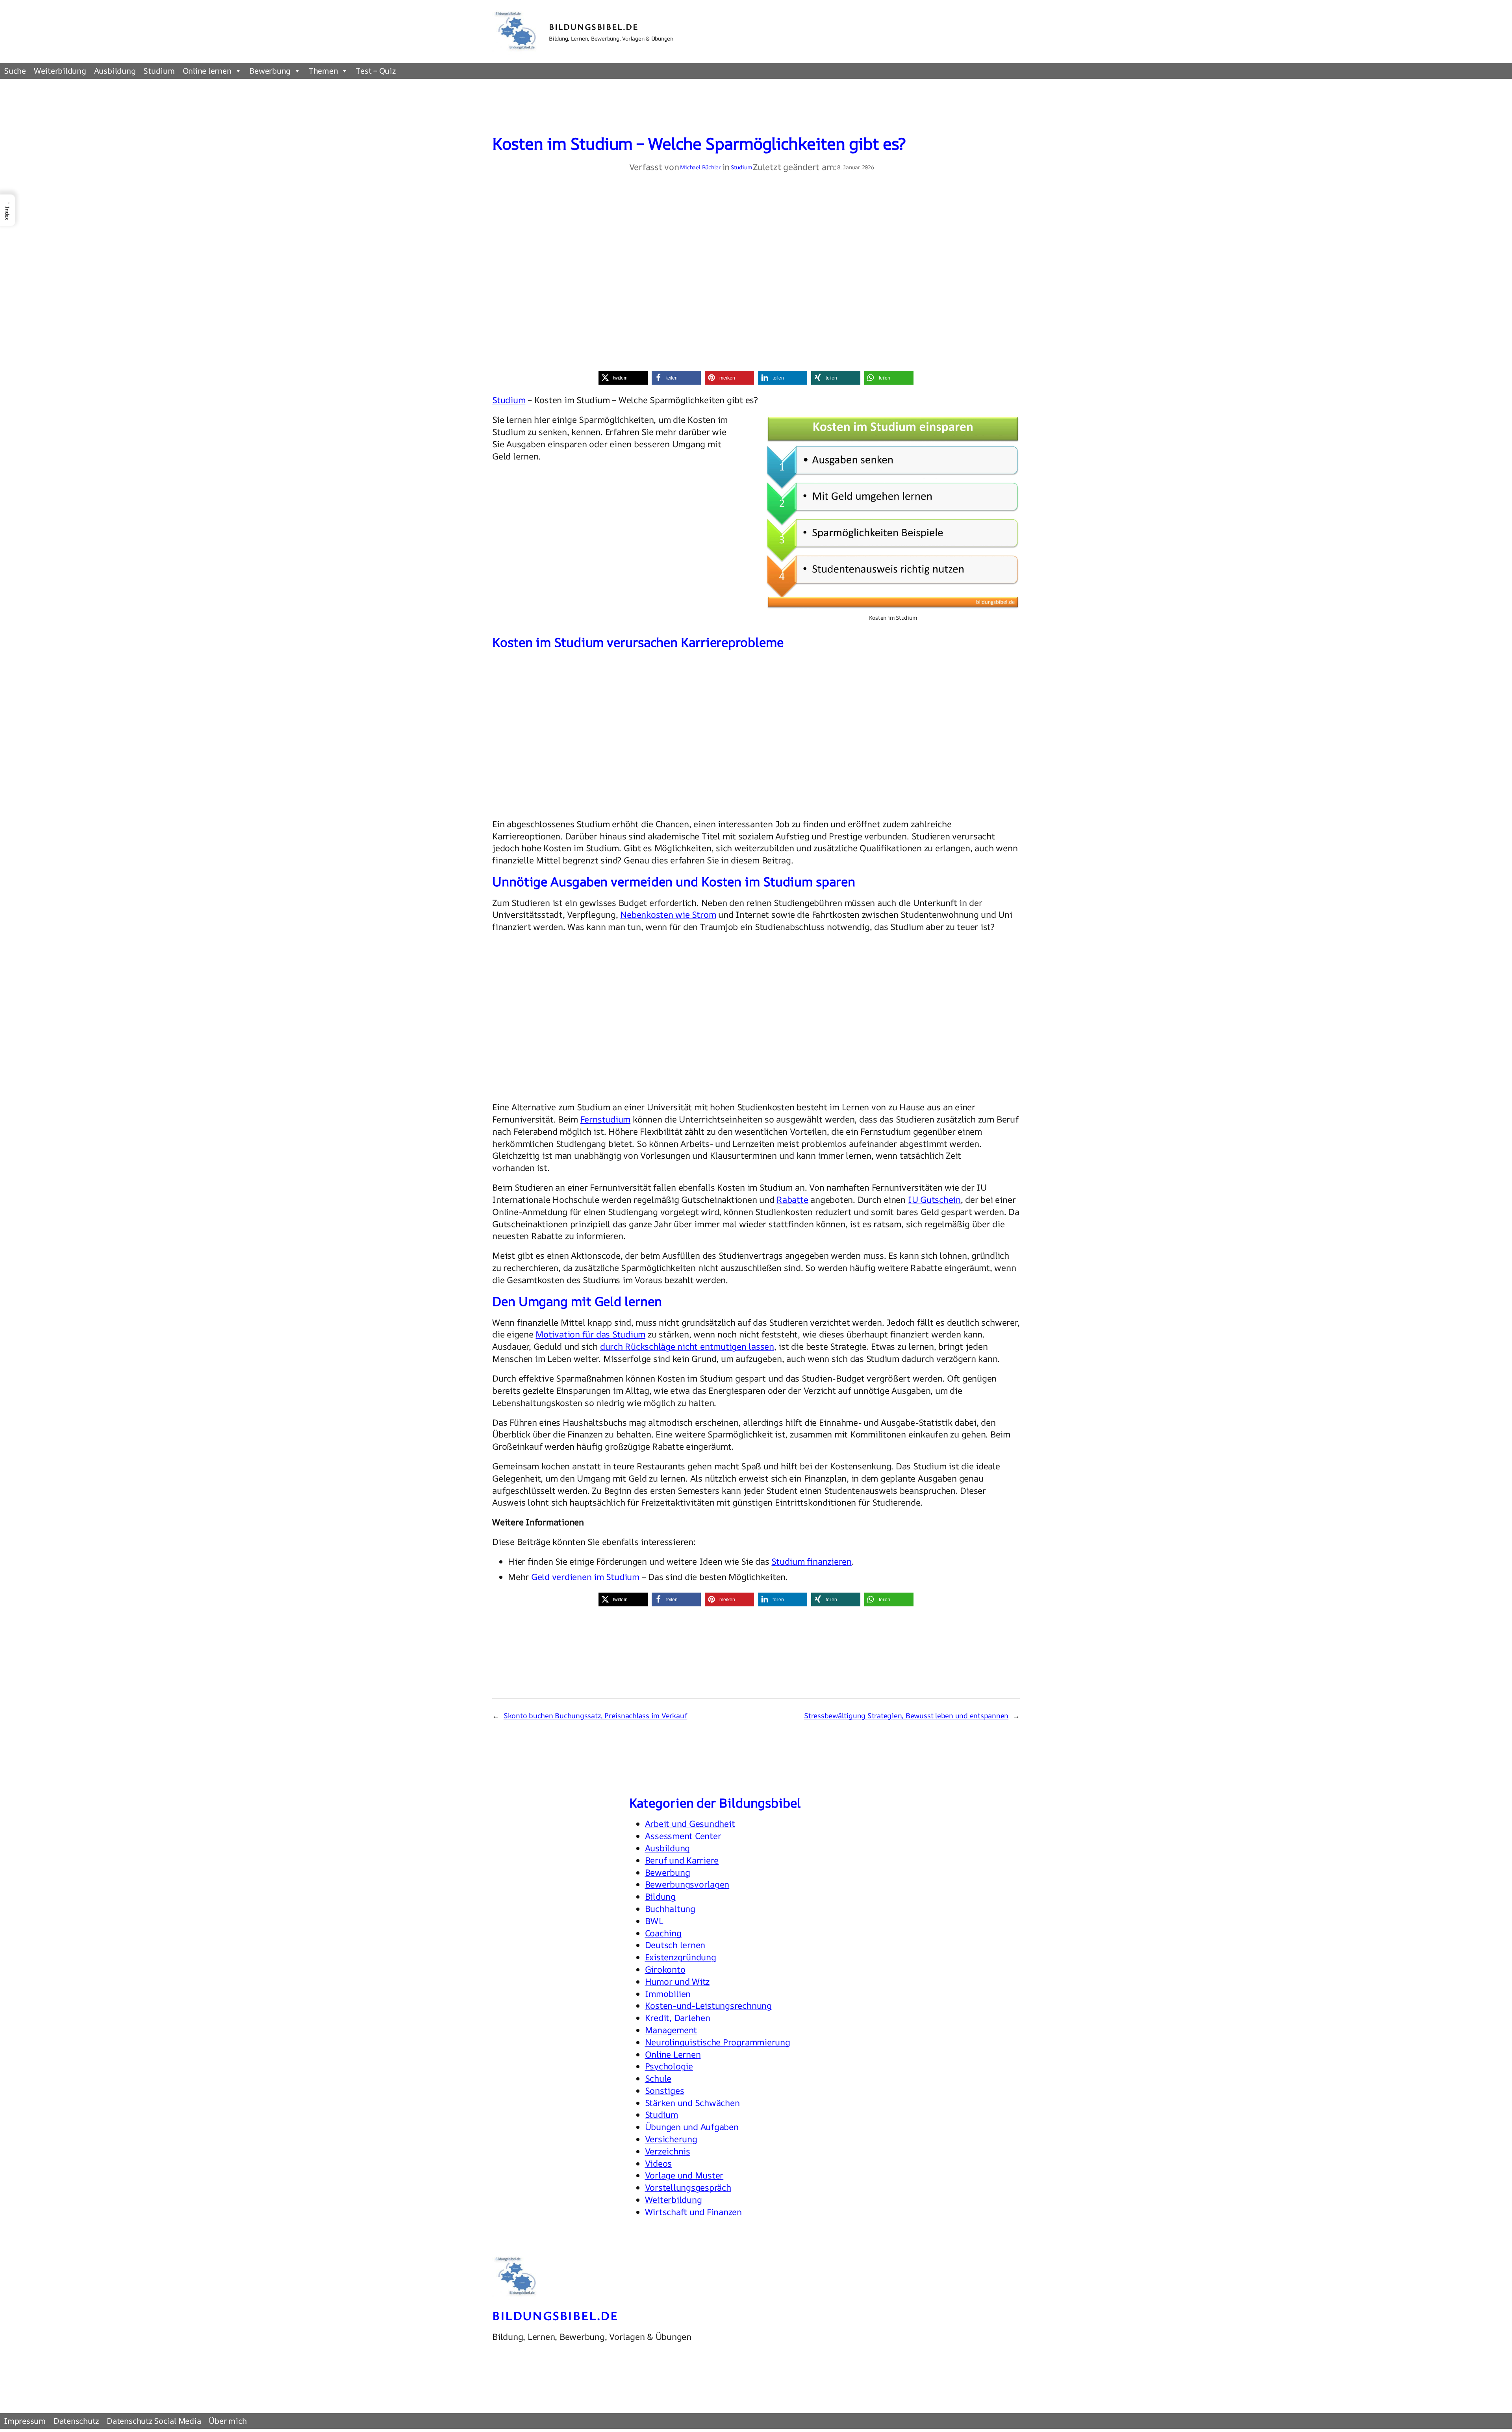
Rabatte (792, 1200)
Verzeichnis (668, 2151)
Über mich (228, 2421)
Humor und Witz (677, 1982)
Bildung (660, 1897)
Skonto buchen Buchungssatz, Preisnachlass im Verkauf (596, 1715)
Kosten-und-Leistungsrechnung (708, 2006)
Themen (323, 71)
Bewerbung (270, 71)
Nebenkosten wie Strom (668, 915)
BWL (654, 1921)
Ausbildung (115, 71)
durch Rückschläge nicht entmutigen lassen (687, 1347)
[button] (623, 378)
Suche (15, 71)
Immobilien (668, 1994)
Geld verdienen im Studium (585, 1577)
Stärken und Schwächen (692, 2103)
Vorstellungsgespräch (688, 2188)
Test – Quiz (376, 71)
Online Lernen (673, 2054)
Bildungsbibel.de (594, 27)
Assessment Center (683, 1836)
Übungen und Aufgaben (692, 2127)
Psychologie (669, 2066)
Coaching (663, 1933)
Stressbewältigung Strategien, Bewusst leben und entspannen (906, 1715)
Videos (659, 2163)
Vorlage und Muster (684, 2175)
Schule (658, 2078)
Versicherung (671, 2139)
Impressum (25, 2421)
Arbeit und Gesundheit (690, 1824)
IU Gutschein (934, 1200)
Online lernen (207, 71)
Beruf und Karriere (682, 1860)
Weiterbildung (60, 71)
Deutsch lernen (675, 1945)
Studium (159, 71)
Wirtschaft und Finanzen (693, 2212)
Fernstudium (605, 1119)
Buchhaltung (670, 1909)
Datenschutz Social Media (154, 2421)
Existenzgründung (681, 1957)
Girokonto (665, 1969)
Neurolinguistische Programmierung (718, 2042)
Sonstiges (665, 2091)
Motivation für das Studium (590, 1334)
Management (671, 2030)
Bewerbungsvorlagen (687, 1884)
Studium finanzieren (811, 1561)
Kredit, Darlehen (678, 2018)
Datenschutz (76, 2421)
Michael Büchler (700, 167)
